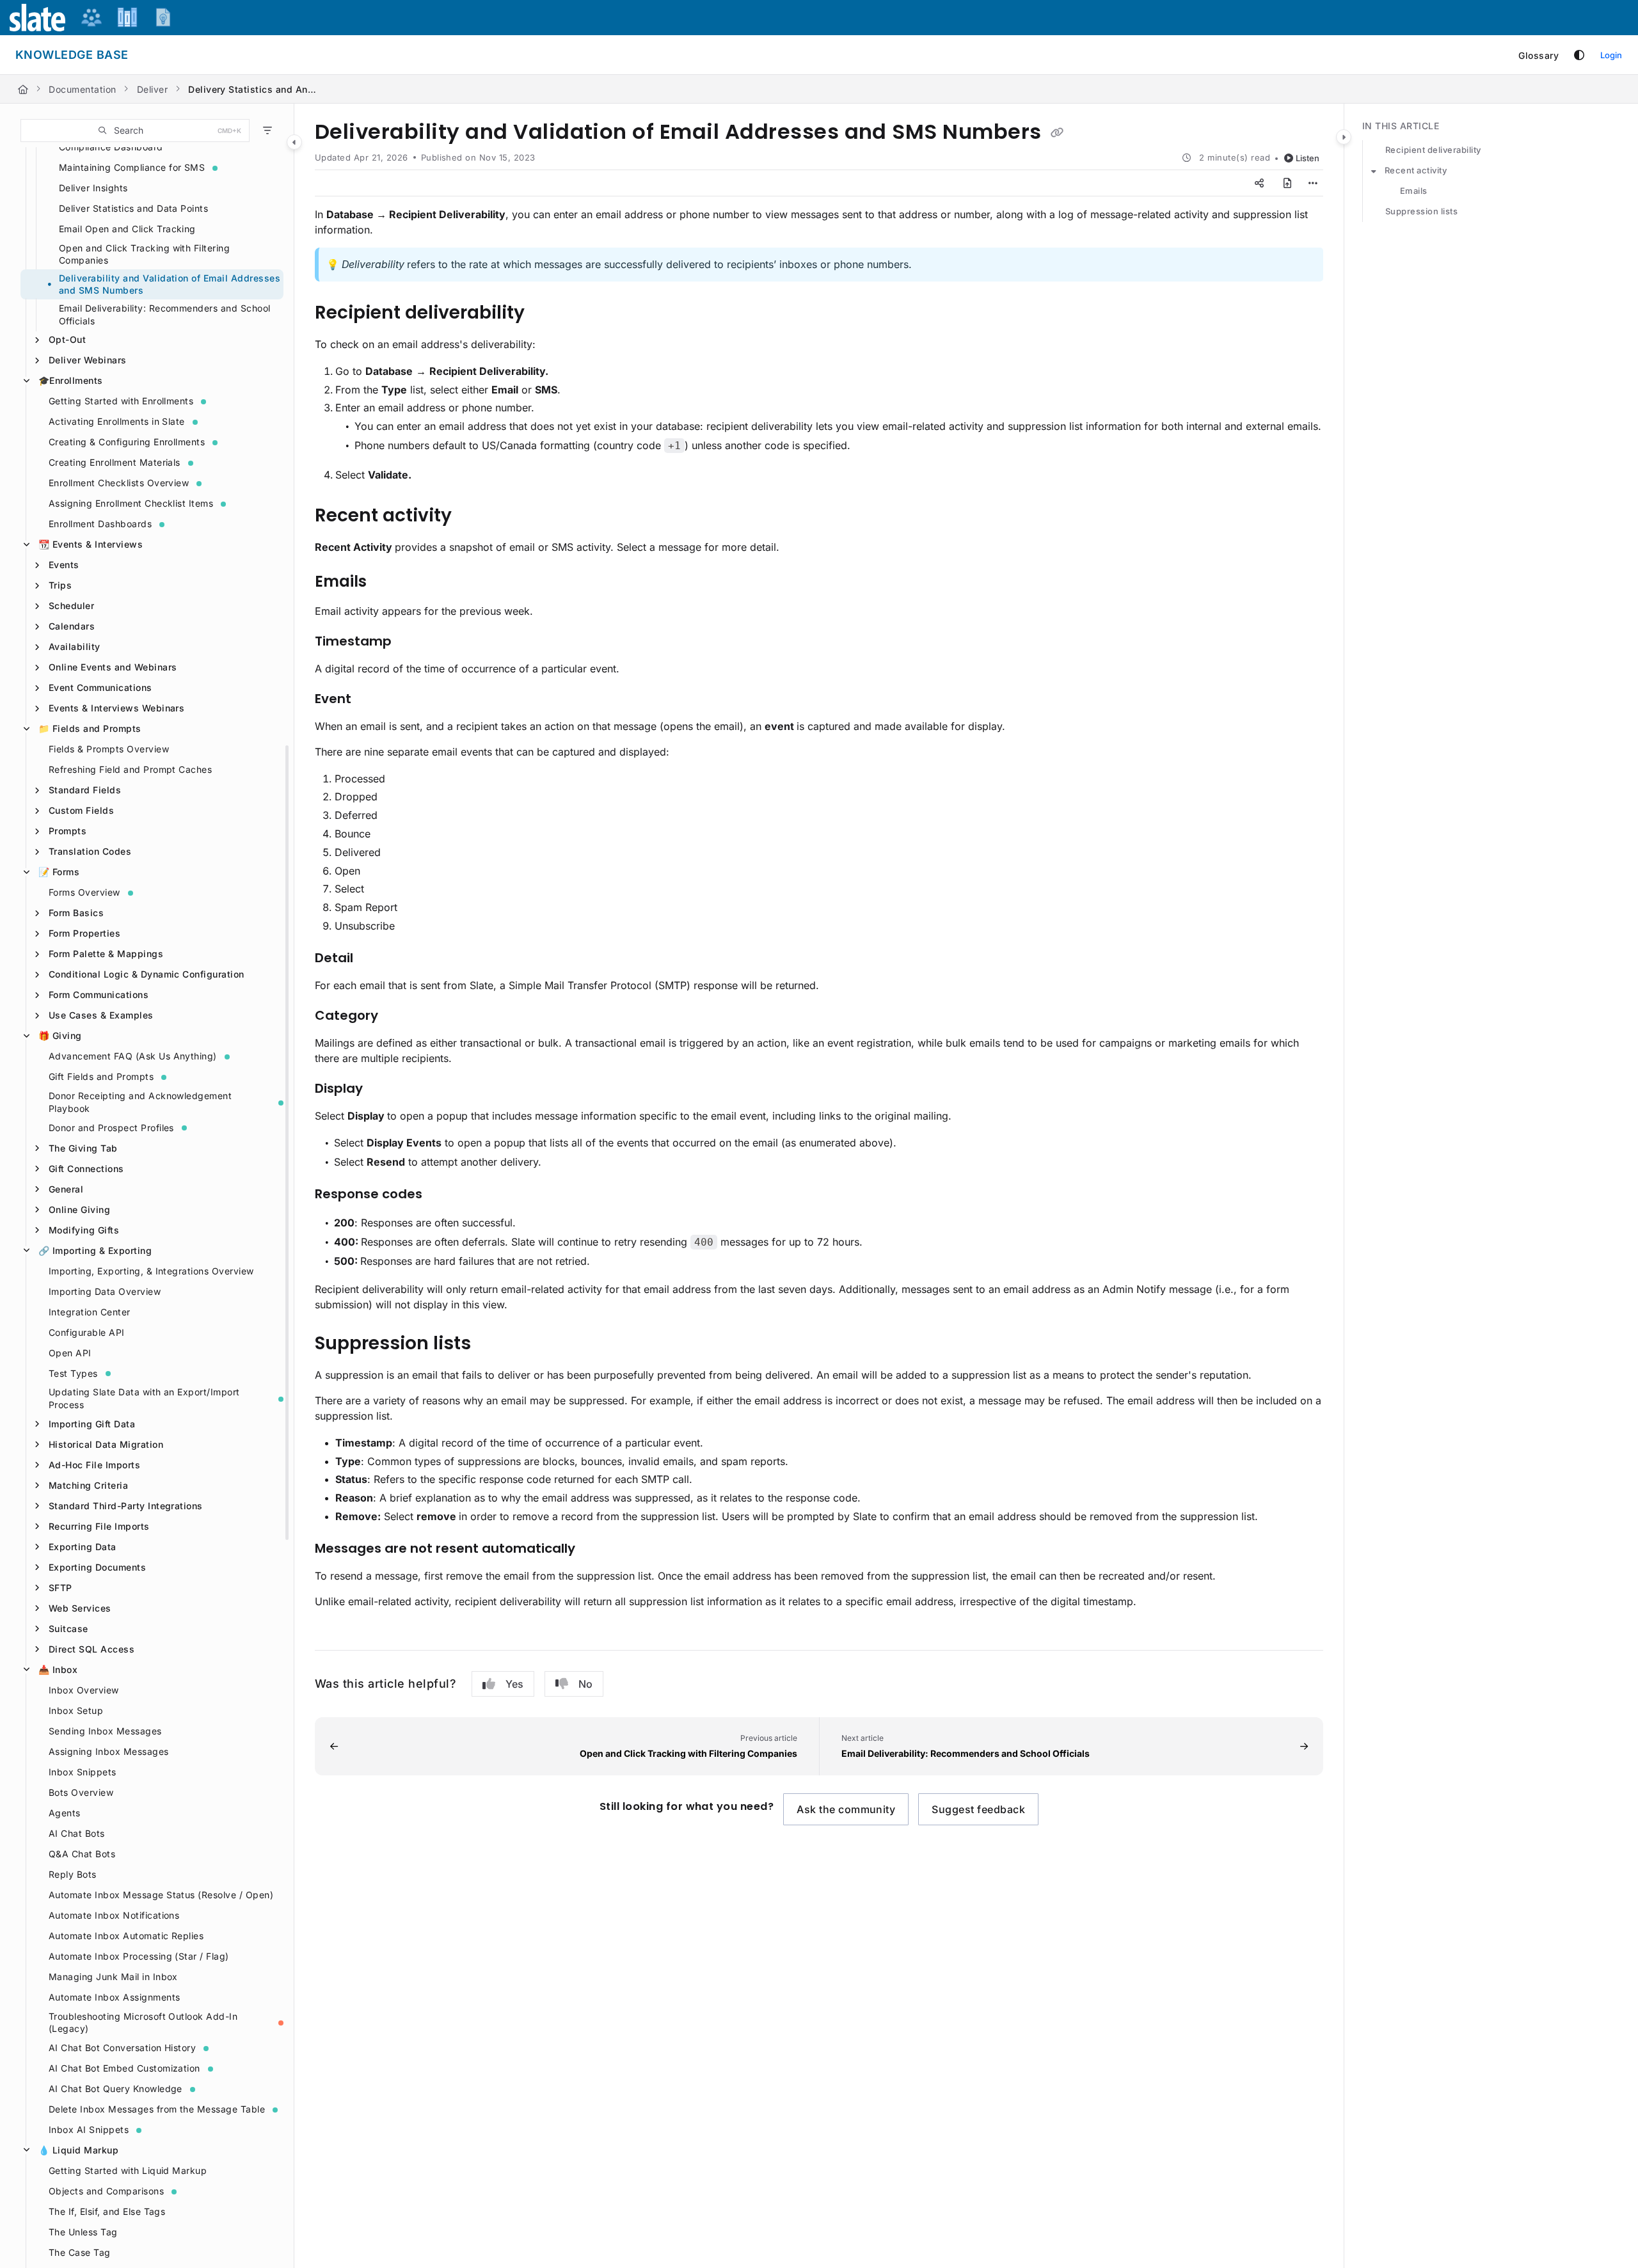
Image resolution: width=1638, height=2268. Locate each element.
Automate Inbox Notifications (114, 1915)
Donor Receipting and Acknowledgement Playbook (140, 1102)
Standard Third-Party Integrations (126, 1506)
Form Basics (76, 913)
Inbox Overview (84, 1690)
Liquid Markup (78, 2150)
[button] (135, 131)
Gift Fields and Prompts (101, 1076)
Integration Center (90, 1312)
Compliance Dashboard (111, 147)
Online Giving (79, 1209)
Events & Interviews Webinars (116, 708)
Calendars (72, 626)
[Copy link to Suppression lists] (491, 1344)
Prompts (68, 831)
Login (1611, 55)
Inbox (58, 1669)
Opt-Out (67, 339)
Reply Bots (73, 1874)
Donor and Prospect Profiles (111, 1128)
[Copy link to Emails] (387, 582)
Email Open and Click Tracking (127, 229)
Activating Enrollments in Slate (117, 421)
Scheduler (71, 606)
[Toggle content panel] (1344, 137)
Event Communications (100, 687)
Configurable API (87, 1332)
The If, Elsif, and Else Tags (107, 2211)
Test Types (73, 1373)
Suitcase (68, 1629)
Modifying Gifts (84, 1230)
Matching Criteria (88, 1485)
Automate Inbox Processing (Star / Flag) (139, 1956)
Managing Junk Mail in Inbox (113, 1977)
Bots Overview (81, 1792)
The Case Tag (80, 2252)
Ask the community (846, 1809)
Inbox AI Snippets (89, 2129)
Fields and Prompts (90, 728)
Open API (70, 1353)
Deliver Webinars (88, 360)
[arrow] (1374, 171)
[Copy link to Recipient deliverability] (545, 313)
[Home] (23, 89)
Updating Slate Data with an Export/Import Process (144, 1398)
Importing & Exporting (95, 1250)
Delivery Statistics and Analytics (252, 89)
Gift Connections (86, 1169)
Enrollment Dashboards (100, 524)
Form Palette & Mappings (106, 954)
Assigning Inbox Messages (109, 1751)
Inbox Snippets (83, 1772)
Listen (1308, 158)
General (66, 1189)
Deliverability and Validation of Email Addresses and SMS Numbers (170, 284)
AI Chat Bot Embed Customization (124, 2068)
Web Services (80, 1608)
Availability (75, 646)
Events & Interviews (91, 544)
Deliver (152, 89)
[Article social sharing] (1259, 183)
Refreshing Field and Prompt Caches (130, 769)
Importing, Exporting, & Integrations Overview (151, 1271)
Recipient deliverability (1433, 150)
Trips (60, 585)
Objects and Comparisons (106, 2191)
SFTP (60, 1588)
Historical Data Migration (106, 1444)
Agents (65, 1813)
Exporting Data (83, 1547)
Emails (1414, 191)
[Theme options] (1579, 55)
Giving (60, 1035)
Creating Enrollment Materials (115, 462)
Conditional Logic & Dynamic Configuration (147, 974)
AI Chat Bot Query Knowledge (115, 2089)
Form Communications (99, 995)
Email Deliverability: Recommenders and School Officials (165, 314)
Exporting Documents (97, 1567)
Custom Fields (81, 810)
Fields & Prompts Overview (109, 749)
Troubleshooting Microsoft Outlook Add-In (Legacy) (143, 2023)
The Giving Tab (83, 1148)
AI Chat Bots (77, 1833)
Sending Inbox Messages (105, 1731)
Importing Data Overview (105, 1291)
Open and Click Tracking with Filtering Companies (144, 254)
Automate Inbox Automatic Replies (126, 1936)
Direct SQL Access (91, 1649)
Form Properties (84, 933)
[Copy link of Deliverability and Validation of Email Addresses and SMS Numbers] (1057, 133)
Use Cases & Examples (101, 1015)
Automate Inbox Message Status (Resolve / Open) (161, 1895)
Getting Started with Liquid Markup (128, 2170)
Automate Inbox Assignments (114, 1997)
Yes (514, 1684)
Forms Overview (84, 892)
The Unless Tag (83, 2232)
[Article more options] (1313, 183)
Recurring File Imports (99, 1526)
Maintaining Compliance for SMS (132, 167)
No (585, 1684)
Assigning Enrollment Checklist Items (131, 503)
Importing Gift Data (92, 1424)
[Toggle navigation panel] (294, 142)
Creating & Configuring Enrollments (127, 442)
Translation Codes (90, 851)
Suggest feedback (978, 1809)
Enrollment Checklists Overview (119, 483)
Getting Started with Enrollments (121, 401)
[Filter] (267, 131)
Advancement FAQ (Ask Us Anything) (133, 1056)
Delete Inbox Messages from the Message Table (157, 2109)
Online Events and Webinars (113, 667)
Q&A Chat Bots (82, 1854)
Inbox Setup (76, 1710)
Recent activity (1416, 170)
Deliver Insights (93, 188)
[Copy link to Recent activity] (472, 516)
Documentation (82, 89)
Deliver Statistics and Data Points (133, 208)
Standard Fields (85, 790)
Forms (59, 872)
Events (64, 565)
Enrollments (71, 380)
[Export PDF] (1287, 183)
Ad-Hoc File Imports (94, 1465)
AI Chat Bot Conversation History (122, 2048)
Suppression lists (1421, 211)
